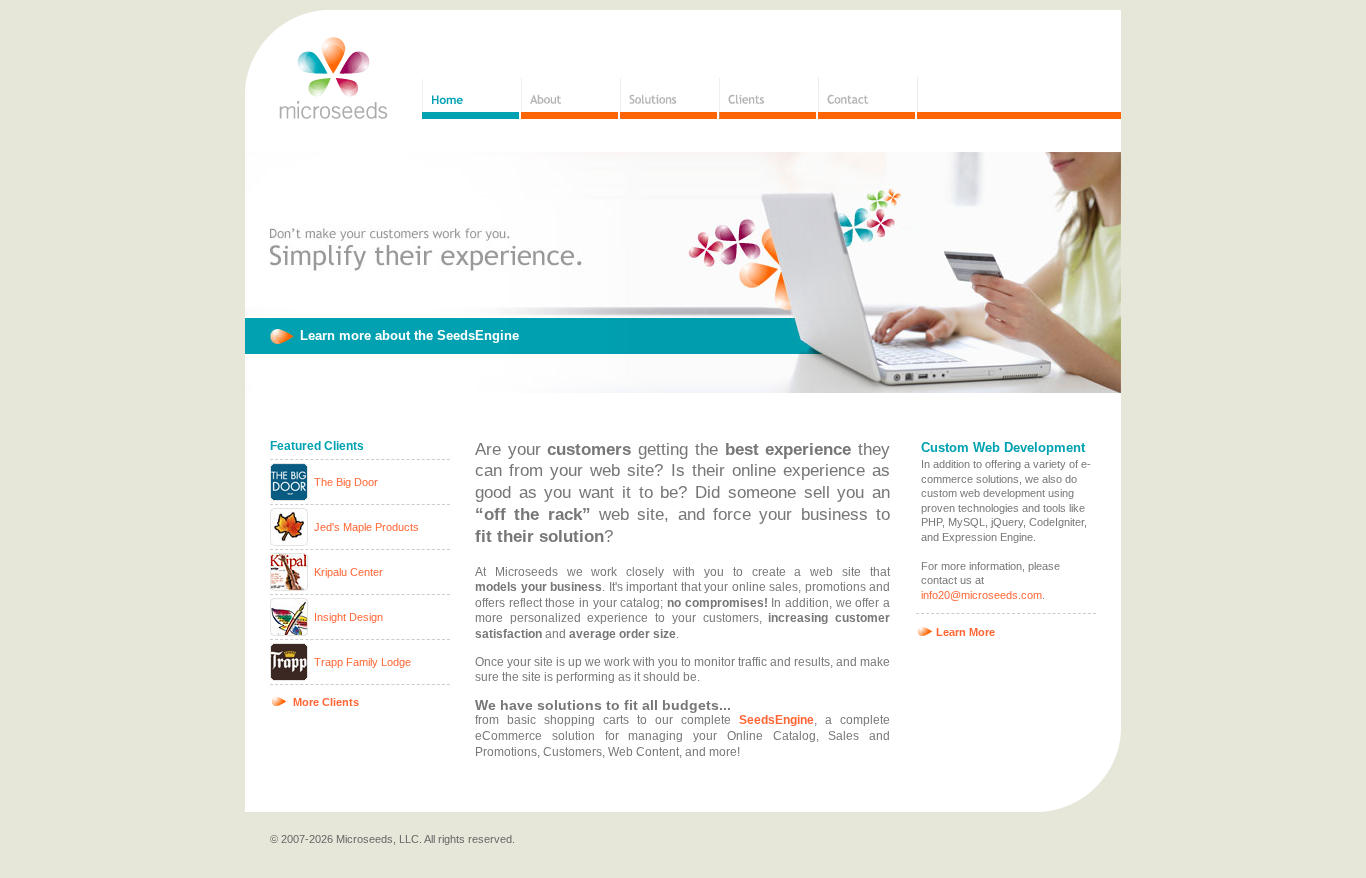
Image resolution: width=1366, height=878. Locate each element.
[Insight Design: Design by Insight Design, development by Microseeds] (290, 632)
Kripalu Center (348, 572)
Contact (866, 98)
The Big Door (346, 482)
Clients (767, 98)
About (569, 98)
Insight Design (348, 617)
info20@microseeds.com (981, 595)
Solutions (668, 98)
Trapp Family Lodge (362, 662)
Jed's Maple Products (366, 527)
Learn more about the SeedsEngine (409, 335)
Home (470, 98)
